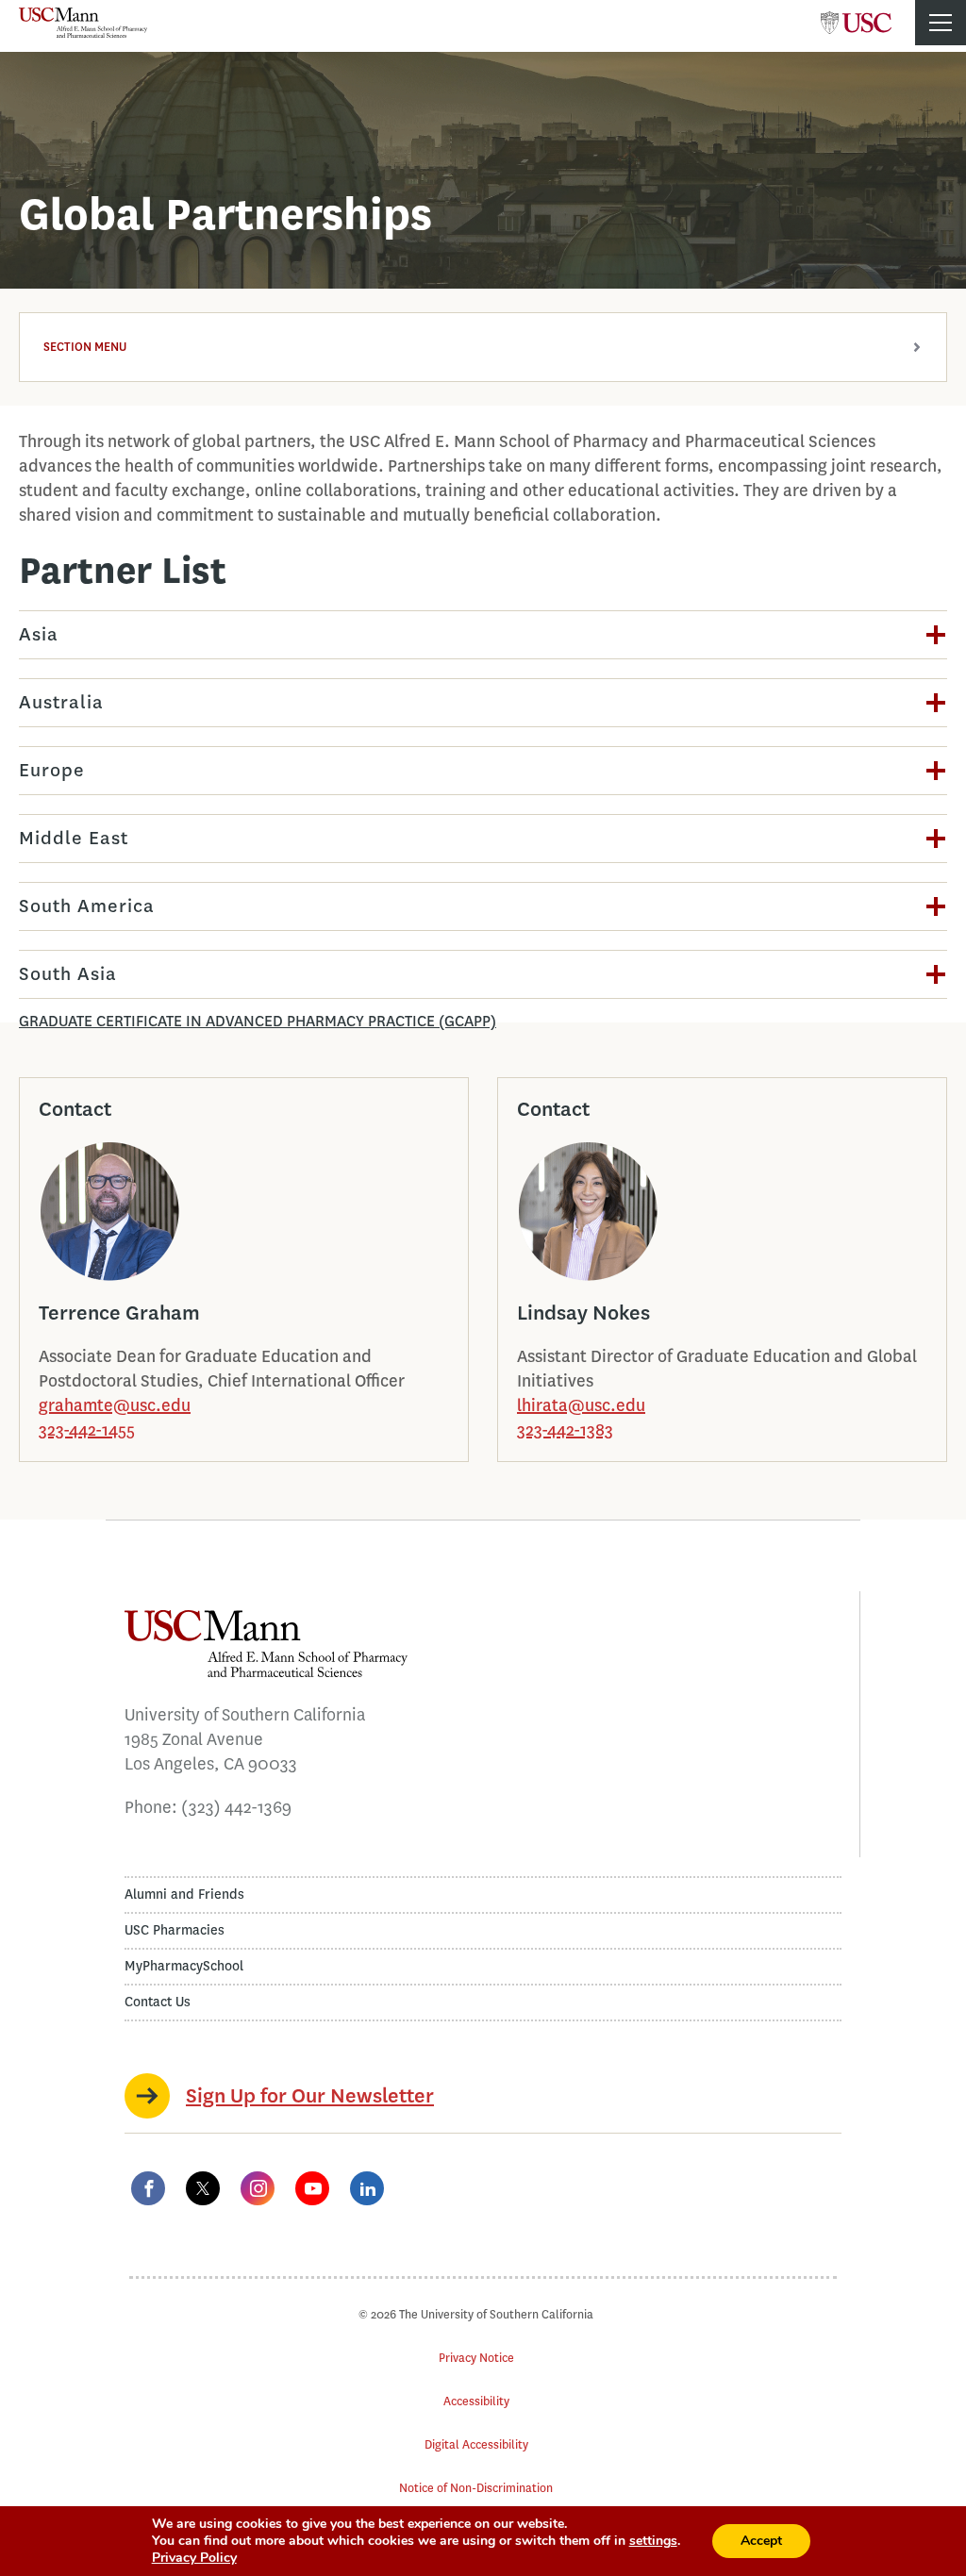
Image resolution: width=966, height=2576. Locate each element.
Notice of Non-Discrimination (476, 2488)
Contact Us (158, 2002)
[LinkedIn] (367, 2188)
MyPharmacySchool (184, 1966)
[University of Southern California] (856, 17)
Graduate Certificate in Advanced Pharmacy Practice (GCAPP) (258, 1021)
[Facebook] (148, 2188)
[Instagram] (258, 2188)
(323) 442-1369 (236, 1807)
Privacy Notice (476, 2358)
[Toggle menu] (941, 23)
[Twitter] (203, 2188)
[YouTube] (312, 2188)
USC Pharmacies (175, 1930)
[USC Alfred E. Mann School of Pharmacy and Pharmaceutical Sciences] (83, 23)
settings (653, 2541)
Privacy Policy (194, 2558)
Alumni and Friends (184, 1895)
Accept (761, 2541)
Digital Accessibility (476, 2444)
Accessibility (476, 2401)
